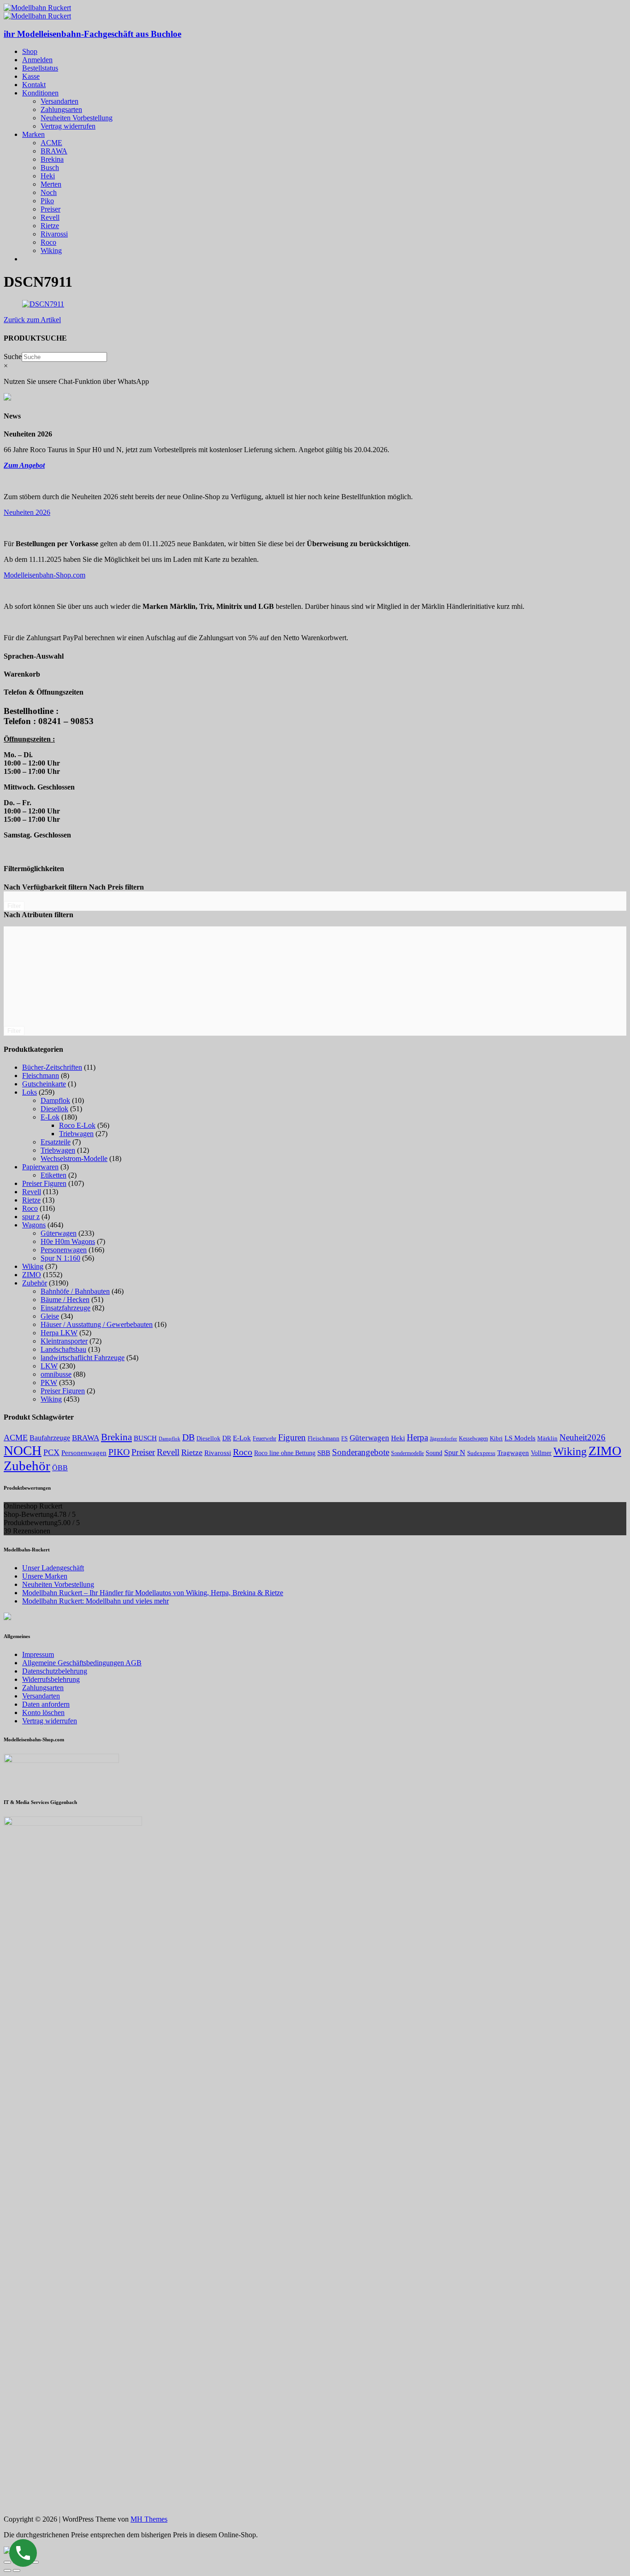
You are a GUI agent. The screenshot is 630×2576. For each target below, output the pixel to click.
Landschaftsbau (63, 1349)
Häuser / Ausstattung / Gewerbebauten (97, 1324)
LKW (49, 1366)
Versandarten (59, 101)
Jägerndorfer (443, 1438)
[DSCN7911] (43, 304)
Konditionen (40, 93)
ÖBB (60, 1468)
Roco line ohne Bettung (285, 1453)
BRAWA (54, 151)
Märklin (547, 1438)
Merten (51, 184)
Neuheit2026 (582, 1437)
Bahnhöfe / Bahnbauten (75, 1291)
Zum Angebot (24, 465)
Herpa (417, 1437)
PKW (49, 1382)
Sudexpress (481, 1453)
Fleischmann (41, 1076)
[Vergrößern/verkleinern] (35, 2562)
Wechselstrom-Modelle (74, 1158)
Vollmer (541, 1453)
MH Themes (149, 2519)
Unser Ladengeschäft (53, 1568)
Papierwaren (40, 1167)
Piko (47, 201)
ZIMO (32, 1275)
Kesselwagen (473, 1438)
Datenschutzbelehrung (55, 1671)
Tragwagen (513, 1453)
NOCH (23, 1450)
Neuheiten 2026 (27, 512)
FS (345, 1439)
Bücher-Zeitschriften (52, 1067)
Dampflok (55, 1100)
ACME (51, 143)
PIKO (119, 1452)
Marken (33, 134)
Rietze (50, 226)
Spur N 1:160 (60, 1258)
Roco (48, 242)
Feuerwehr (264, 1438)
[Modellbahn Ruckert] (37, 8)
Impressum (38, 1654)
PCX (51, 1452)
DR (227, 1438)
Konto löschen (43, 1712)
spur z (31, 1217)
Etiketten (53, 1175)
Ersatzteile (56, 1142)
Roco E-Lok (77, 1125)
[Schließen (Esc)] (7, 2562)
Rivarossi (54, 234)
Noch (49, 192)
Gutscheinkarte (44, 1084)
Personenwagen (64, 1250)
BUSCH (145, 1438)
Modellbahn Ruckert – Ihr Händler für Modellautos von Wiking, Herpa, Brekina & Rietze (153, 1593)
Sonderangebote (361, 1452)
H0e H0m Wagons (68, 1241)
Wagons (34, 1225)
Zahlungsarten (61, 109)
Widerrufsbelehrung (51, 1679)
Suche (13, 357)
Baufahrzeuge (50, 1438)
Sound (434, 1453)
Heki (48, 176)
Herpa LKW (59, 1333)
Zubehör (35, 1283)
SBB (324, 1453)
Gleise (50, 1316)
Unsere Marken (45, 1576)
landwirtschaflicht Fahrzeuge (83, 1358)
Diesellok (54, 1109)
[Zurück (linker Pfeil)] (7, 2570)
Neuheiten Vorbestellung (77, 118)
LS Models (520, 1438)
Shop (30, 51)
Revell (50, 217)
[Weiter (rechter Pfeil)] (17, 2570)
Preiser (51, 209)
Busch (50, 168)
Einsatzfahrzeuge (65, 1308)
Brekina (52, 159)
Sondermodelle (407, 1453)
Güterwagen (59, 1233)
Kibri (496, 1438)
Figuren (292, 1437)
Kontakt (34, 85)
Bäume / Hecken (65, 1300)
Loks (30, 1092)
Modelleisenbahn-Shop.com (45, 575)
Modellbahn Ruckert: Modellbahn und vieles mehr (95, 1601)
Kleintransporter (64, 1341)
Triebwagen (76, 1134)
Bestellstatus (40, 68)
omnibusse (56, 1374)
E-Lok (50, 1117)
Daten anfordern (46, 1704)
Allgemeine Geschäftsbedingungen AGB (82, 1663)
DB (188, 1437)
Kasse (31, 76)
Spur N (455, 1453)
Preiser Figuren (44, 1183)
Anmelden (37, 60)
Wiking (51, 251)
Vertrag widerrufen (68, 126)
